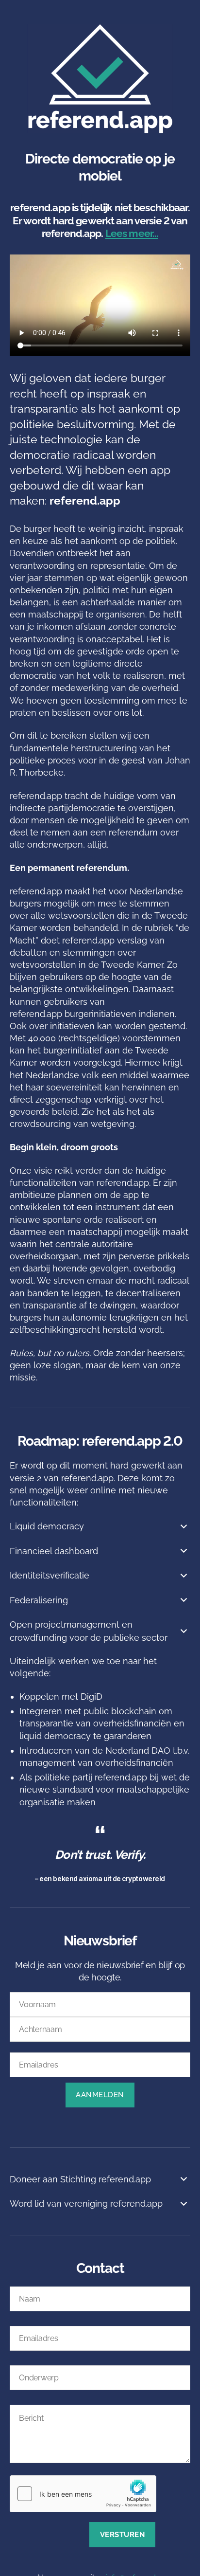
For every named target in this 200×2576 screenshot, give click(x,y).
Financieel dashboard (54, 1551)
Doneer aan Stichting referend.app (80, 2179)
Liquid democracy (47, 1526)
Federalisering (39, 1600)
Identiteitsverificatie (50, 1575)
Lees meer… (132, 233)
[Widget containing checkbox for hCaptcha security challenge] (83, 2494)
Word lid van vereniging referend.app (86, 2204)
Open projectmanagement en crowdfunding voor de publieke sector (89, 1631)
